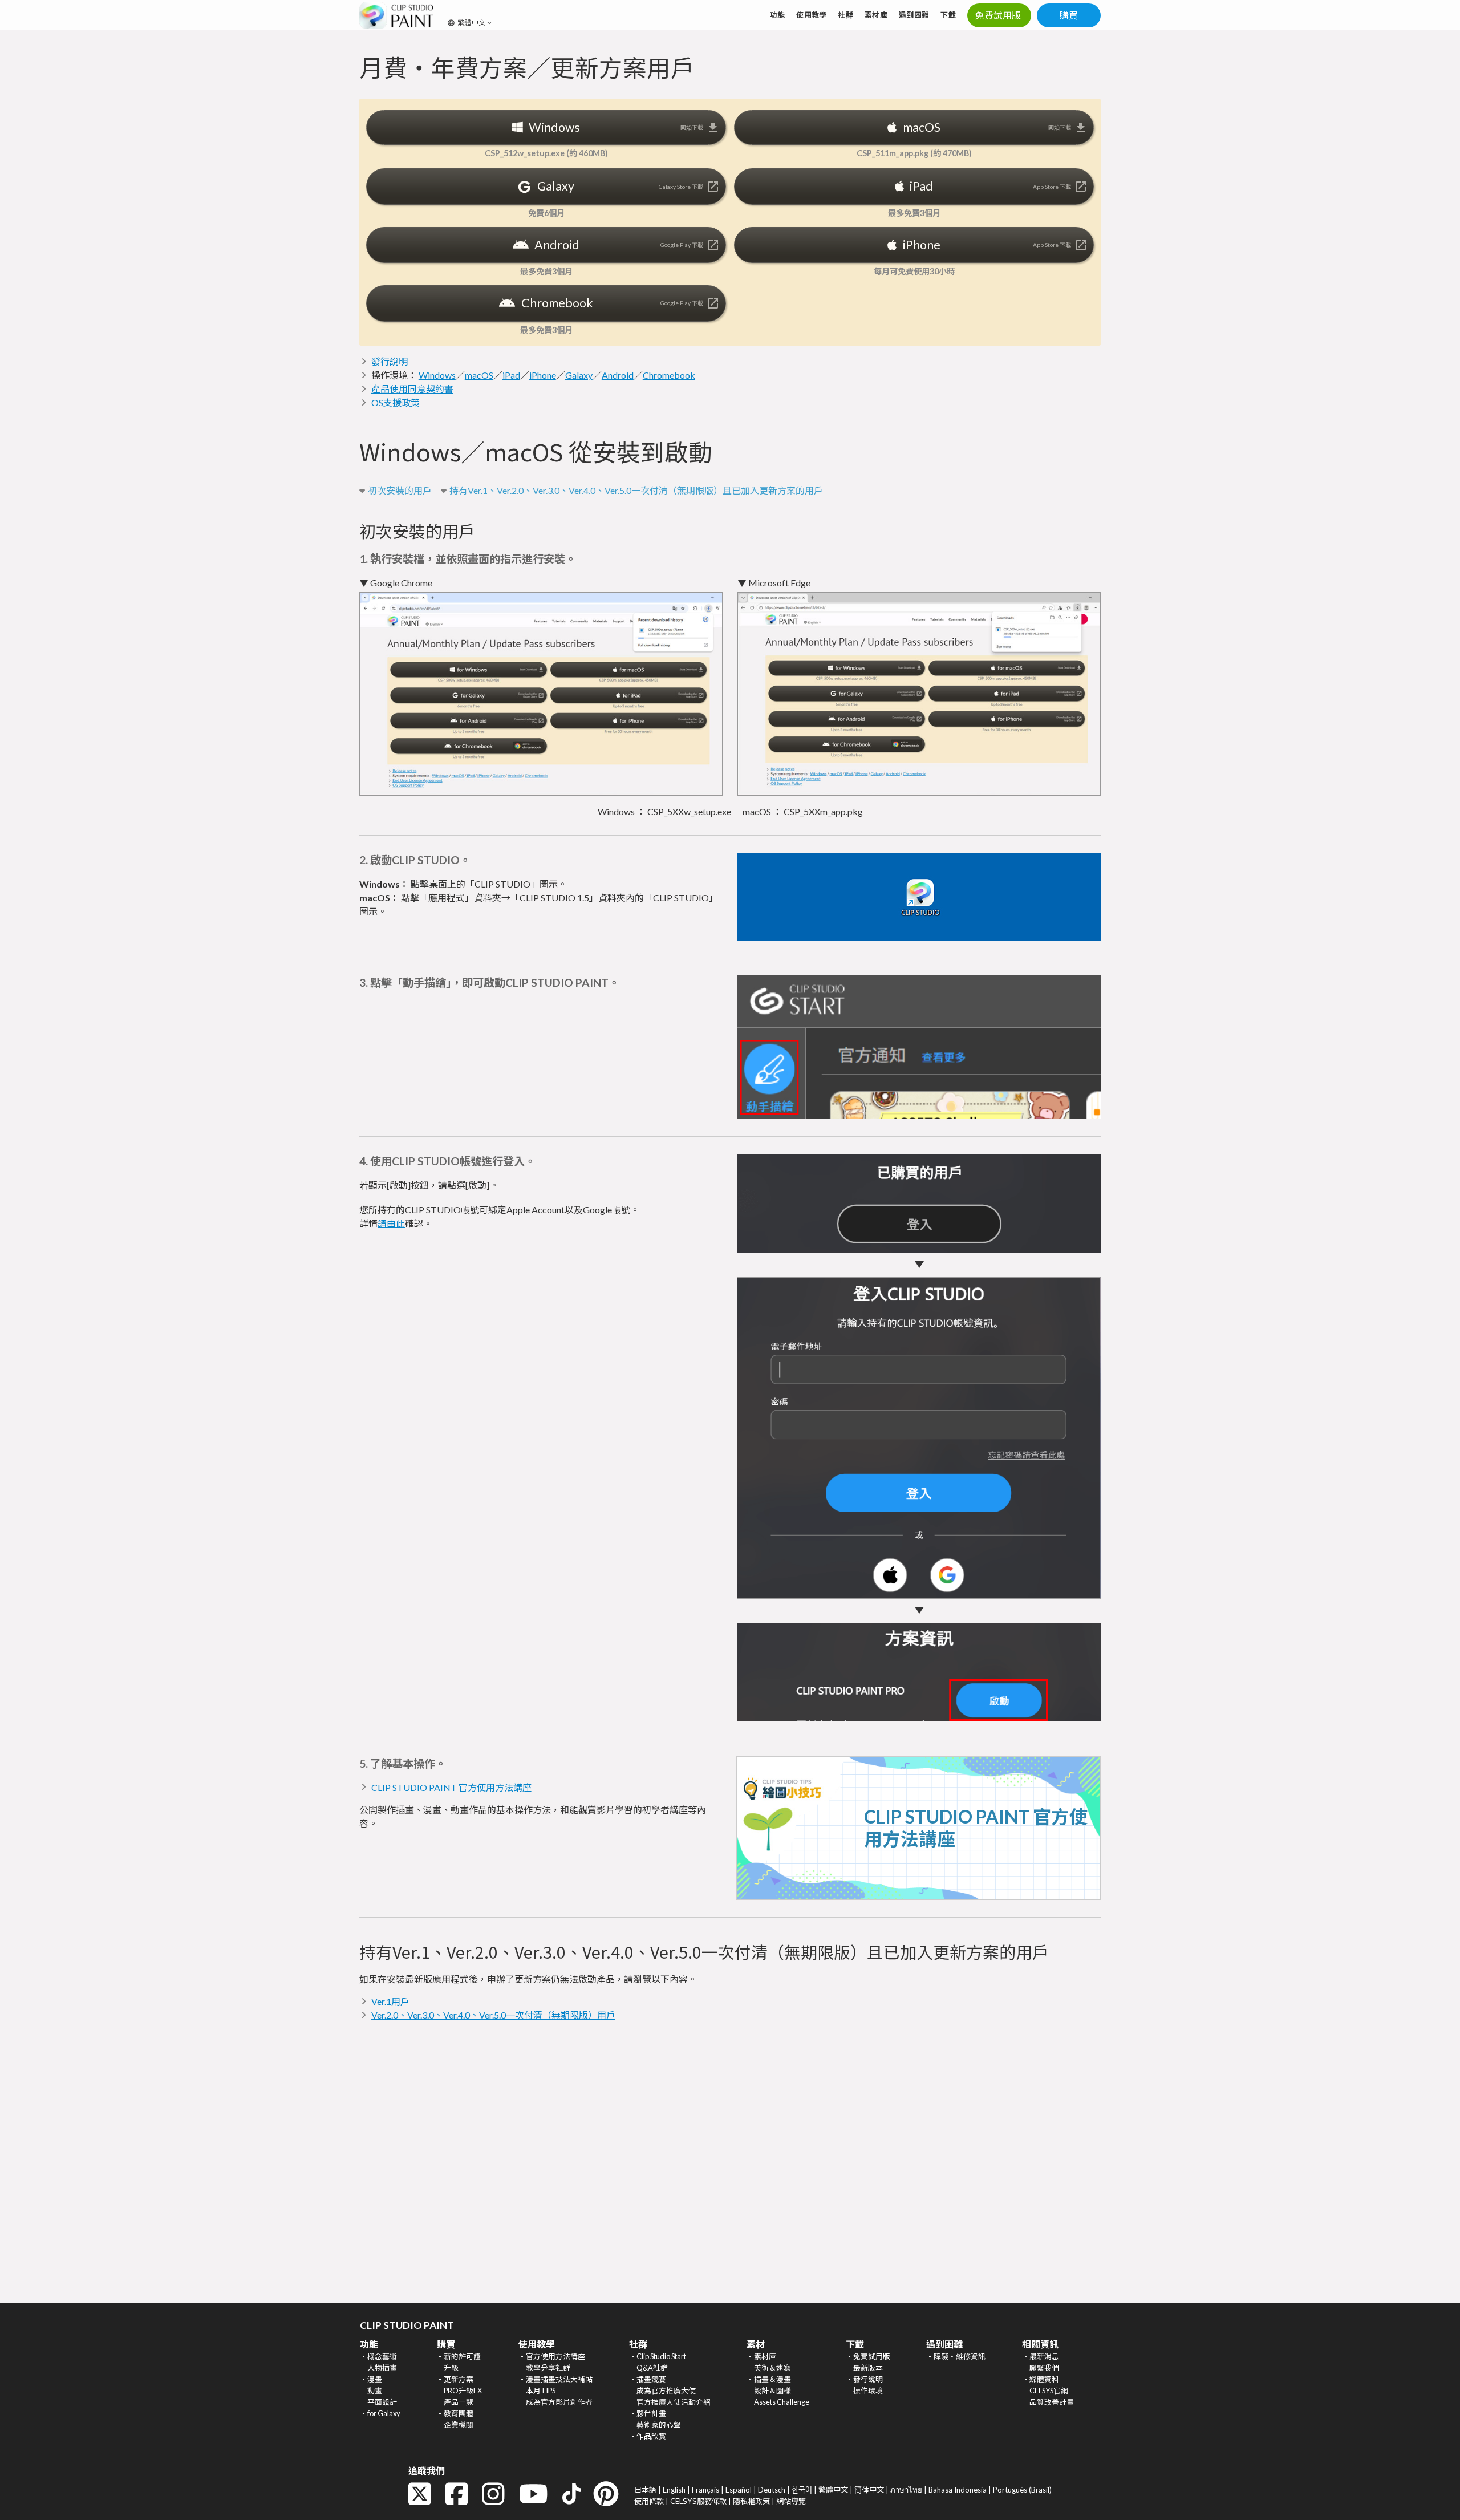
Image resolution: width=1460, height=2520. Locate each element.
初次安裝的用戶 (400, 490)
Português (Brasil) (1022, 2490)
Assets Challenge (782, 2402)
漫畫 (375, 2379)
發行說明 (390, 361)
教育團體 (459, 2413)
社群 (845, 15)
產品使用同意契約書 (412, 389)
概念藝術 (382, 2356)
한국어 (802, 2490)
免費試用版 (872, 2356)
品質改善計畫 (1052, 2402)
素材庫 (876, 15)
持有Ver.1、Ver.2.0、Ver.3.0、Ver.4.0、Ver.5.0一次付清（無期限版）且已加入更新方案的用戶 (636, 490)
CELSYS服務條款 (698, 2501)
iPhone (543, 375)
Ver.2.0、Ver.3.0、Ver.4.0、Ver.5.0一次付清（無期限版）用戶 (493, 2015)
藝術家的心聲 (659, 2425)
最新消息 (1044, 2356)
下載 (948, 15)
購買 (1069, 15)
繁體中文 (833, 2490)
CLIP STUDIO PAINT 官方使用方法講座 (451, 1787)
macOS (479, 375)
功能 (778, 15)
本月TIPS (541, 2391)
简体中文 (869, 2490)
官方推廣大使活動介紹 (674, 2402)
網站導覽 (791, 2501)
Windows (437, 375)
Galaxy (579, 375)
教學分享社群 (548, 2368)
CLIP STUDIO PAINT (407, 2325)
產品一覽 (459, 2402)
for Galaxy (384, 2413)
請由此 (391, 1223)
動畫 (375, 2391)
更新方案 (459, 2379)
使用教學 (811, 15)
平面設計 (382, 2402)
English (674, 2490)
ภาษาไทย (906, 2490)
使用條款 (649, 2501)
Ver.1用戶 (390, 2001)
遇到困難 (914, 15)
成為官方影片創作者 (559, 2402)
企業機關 (459, 2425)
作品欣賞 (651, 2436)
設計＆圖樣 (772, 2391)
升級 (451, 2368)
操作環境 (868, 2391)
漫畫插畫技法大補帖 (559, 2379)
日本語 (645, 2490)
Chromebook (669, 375)
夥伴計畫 (651, 2413)
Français (705, 2490)
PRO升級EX (463, 2391)
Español (739, 2490)
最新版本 (868, 2368)
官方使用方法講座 (555, 2356)
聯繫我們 (1044, 2368)
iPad (511, 375)
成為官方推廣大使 (666, 2391)
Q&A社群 (652, 2368)
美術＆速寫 (772, 2368)
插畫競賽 (651, 2379)
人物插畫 (382, 2368)
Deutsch (772, 2490)
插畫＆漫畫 (772, 2379)
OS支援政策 (396, 402)
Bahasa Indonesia (958, 2490)
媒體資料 (1044, 2379)
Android (618, 375)
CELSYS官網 (1049, 2391)
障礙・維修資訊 (960, 2356)
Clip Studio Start (661, 2356)
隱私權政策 (751, 2501)
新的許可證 (462, 2356)
